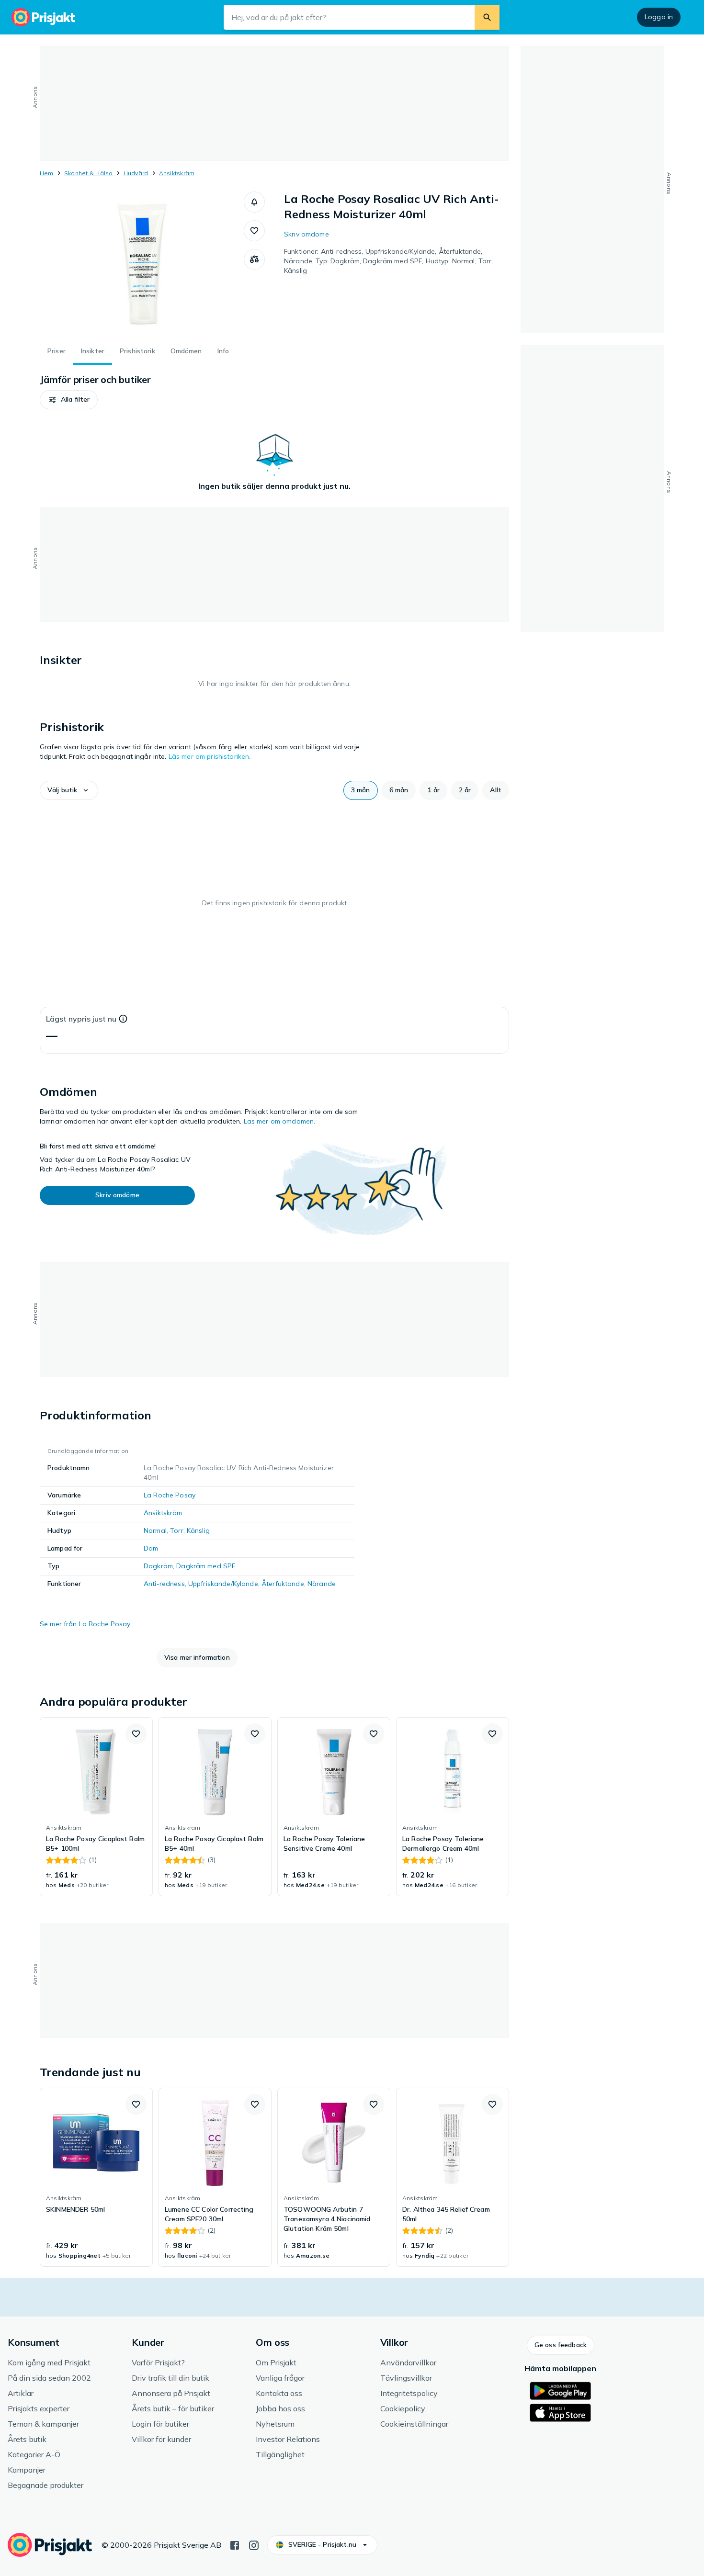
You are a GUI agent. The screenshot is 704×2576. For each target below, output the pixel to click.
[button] (254, 202)
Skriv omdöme (307, 234)
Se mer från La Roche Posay (85, 1624)
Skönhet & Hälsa (89, 173)
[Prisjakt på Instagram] (254, 2544)
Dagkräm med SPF (206, 1566)
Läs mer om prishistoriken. (210, 756)
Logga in (659, 17)
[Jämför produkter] (254, 259)
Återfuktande (283, 1584)
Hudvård (136, 173)
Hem (47, 173)
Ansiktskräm (177, 173)
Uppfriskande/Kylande (223, 1584)
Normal (155, 1530)
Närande (322, 1584)
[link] (96, 1807)
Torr (177, 1530)
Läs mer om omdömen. (280, 1121)
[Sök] (487, 17)
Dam (151, 1548)
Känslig (198, 1530)
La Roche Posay (170, 1495)
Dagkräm (158, 1566)
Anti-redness (164, 1584)
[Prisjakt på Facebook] (235, 2544)
